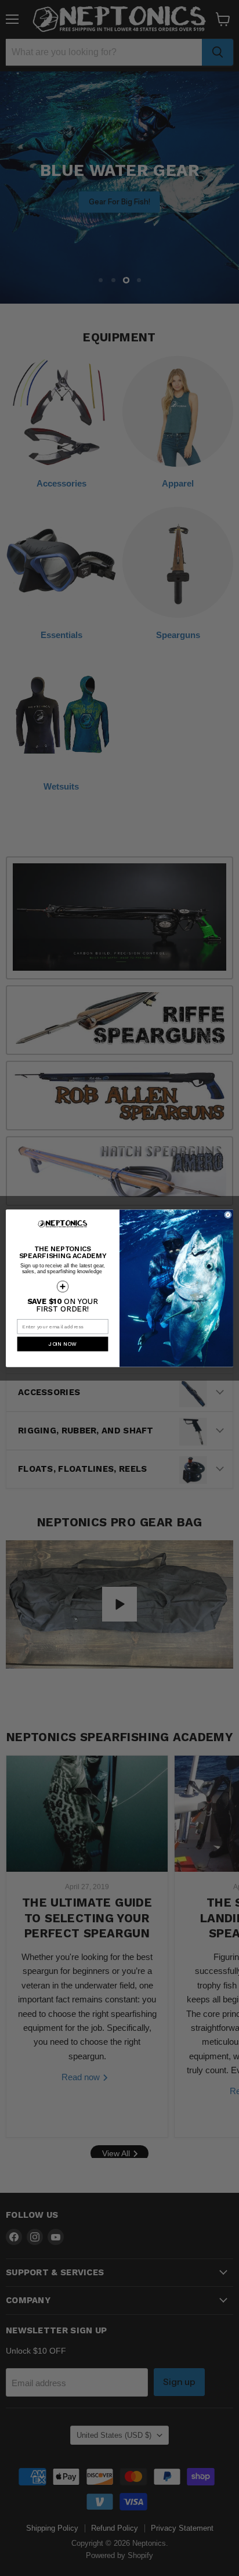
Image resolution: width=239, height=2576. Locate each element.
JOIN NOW (63, 1344)
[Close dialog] (228, 1215)
